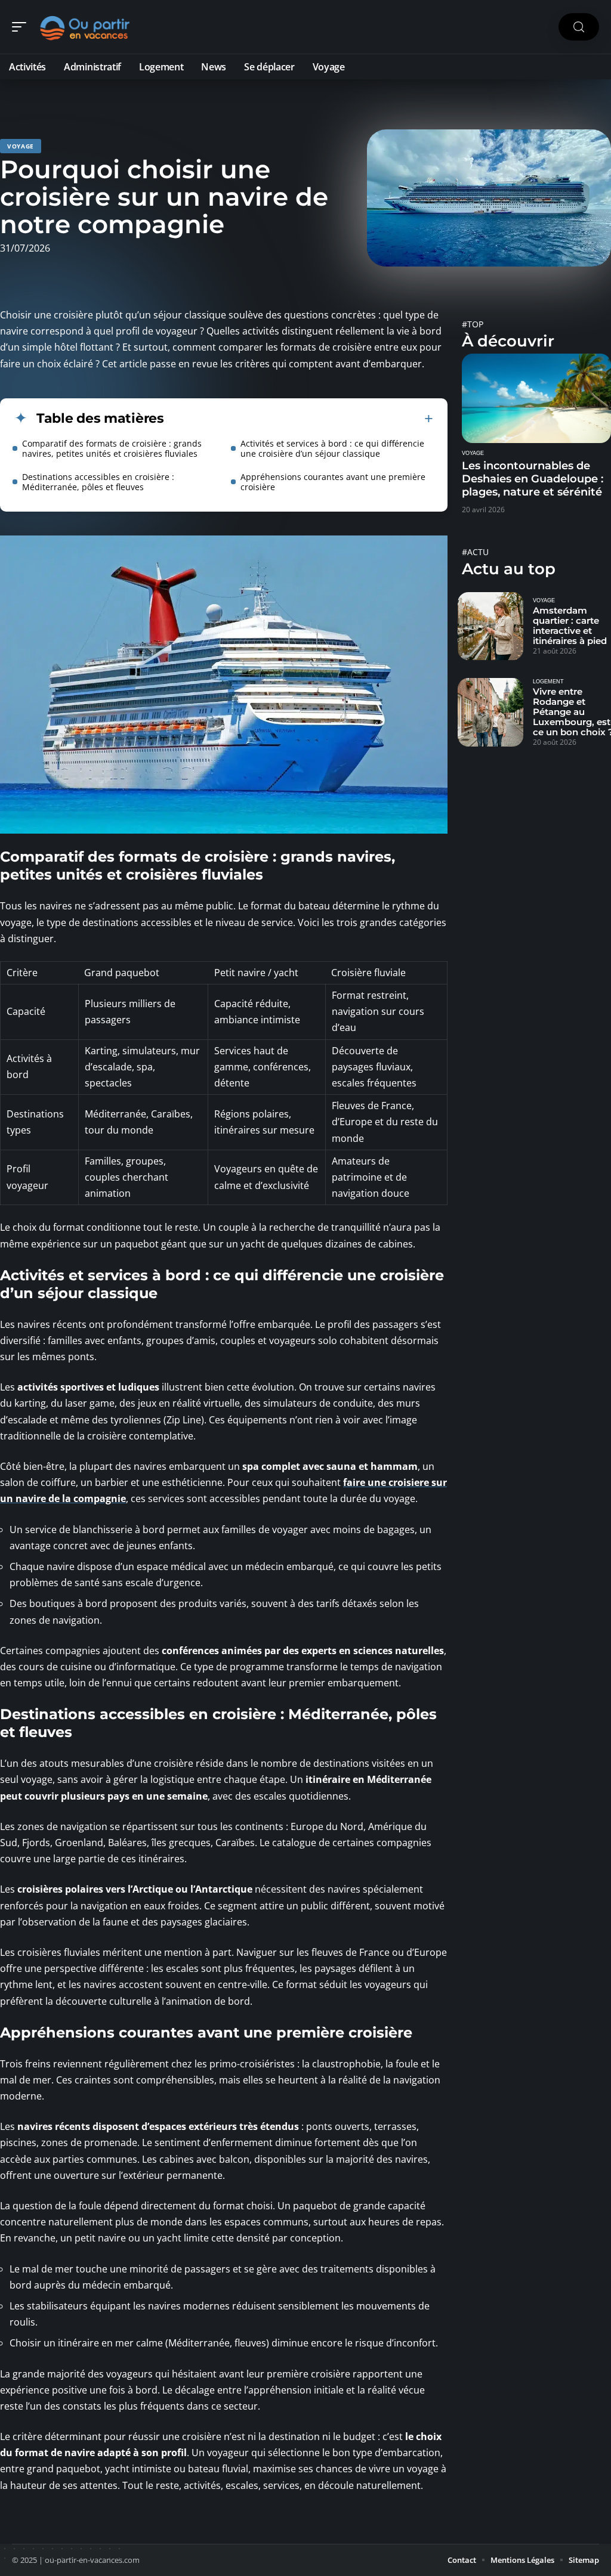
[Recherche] (579, 27)
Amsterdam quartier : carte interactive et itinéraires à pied (570, 626)
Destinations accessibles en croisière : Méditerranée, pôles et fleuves (98, 482)
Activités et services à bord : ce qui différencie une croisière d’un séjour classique (332, 448)
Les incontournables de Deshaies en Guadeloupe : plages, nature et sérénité (533, 479)
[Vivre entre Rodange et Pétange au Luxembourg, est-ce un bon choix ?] (490, 712)
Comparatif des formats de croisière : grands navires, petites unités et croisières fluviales (112, 448)
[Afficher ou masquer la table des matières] (299, 419)
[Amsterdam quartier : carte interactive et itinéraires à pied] (490, 626)
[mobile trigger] (22, 27)
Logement (548, 682)
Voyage (21, 146)
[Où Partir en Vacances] (86, 27)
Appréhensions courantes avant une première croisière (333, 482)
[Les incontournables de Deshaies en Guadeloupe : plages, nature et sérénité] (536, 398)
